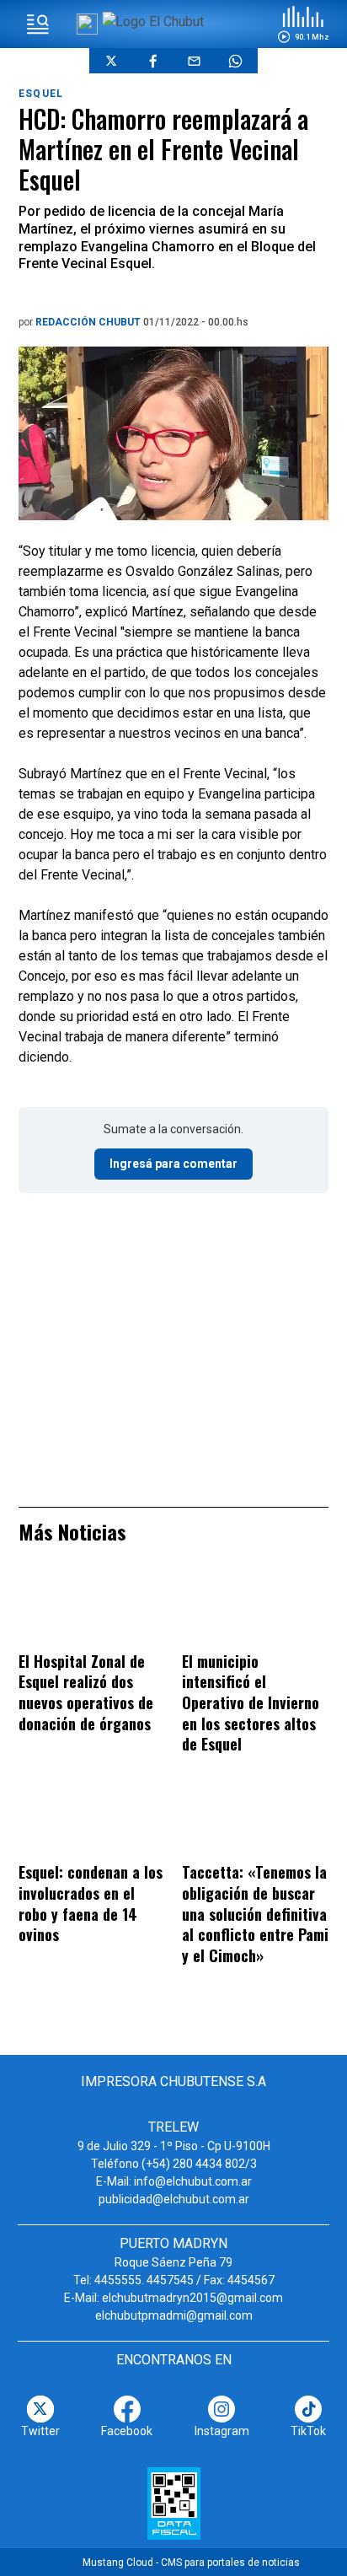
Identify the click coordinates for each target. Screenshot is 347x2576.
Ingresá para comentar (173, 1164)
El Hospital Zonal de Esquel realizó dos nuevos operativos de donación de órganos (86, 1692)
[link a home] (153, 22)
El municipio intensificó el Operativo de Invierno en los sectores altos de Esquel (251, 1702)
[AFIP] (174, 2503)
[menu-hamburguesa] (38, 24)
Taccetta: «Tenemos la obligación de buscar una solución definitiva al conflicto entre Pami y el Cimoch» (255, 1913)
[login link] (87, 24)
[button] (303, 24)
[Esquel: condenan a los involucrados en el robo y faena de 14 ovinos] (92, 1820)
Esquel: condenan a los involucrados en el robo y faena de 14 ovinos (91, 1903)
